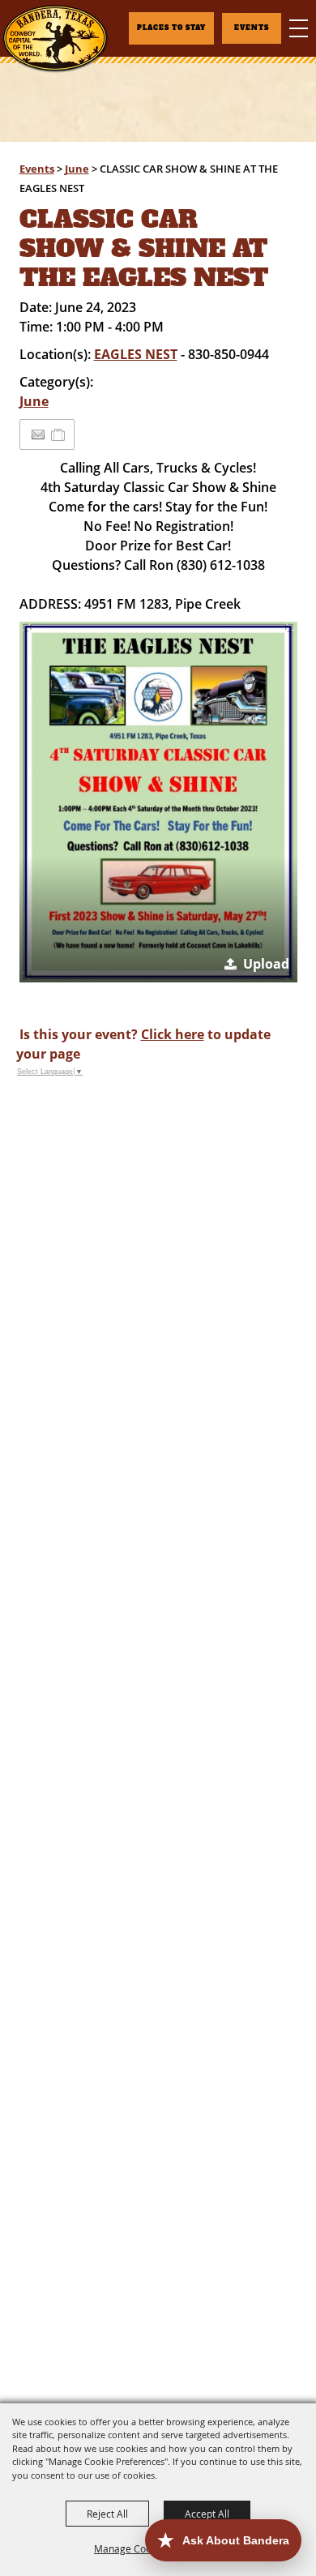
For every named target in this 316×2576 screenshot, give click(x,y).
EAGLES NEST (136, 354)
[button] (158, 802)
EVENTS (252, 28)
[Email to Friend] (38, 435)
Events (37, 169)
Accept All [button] (207, 2514)
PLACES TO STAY (171, 28)
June (77, 169)
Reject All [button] (107, 2514)
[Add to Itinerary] (59, 434)
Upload (266, 964)
